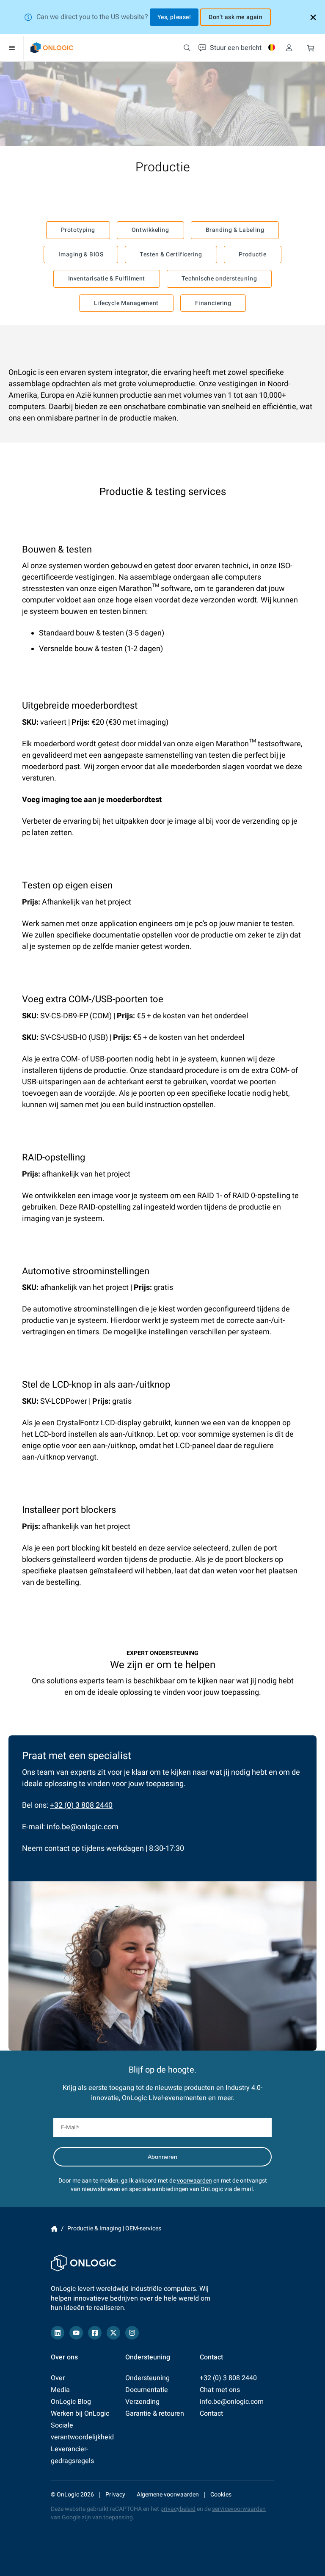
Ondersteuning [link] (147, 2378)
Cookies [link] (221, 2495)
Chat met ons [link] (220, 2390)
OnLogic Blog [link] (71, 2402)
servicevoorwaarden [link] (239, 2509)
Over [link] (58, 2378)
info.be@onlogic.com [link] (83, 1827)
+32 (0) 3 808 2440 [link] (81, 1805)
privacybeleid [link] (178, 2509)
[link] (52, 48)
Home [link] (54, 2229)
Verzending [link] (142, 2402)
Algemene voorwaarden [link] (168, 2495)
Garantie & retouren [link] (155, 2414)
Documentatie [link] (147, 2390)
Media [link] (60, 2390)
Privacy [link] (115, 2495)
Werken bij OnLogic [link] (80, 2414)
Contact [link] (211, 2414)
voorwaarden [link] (194, 2181)
